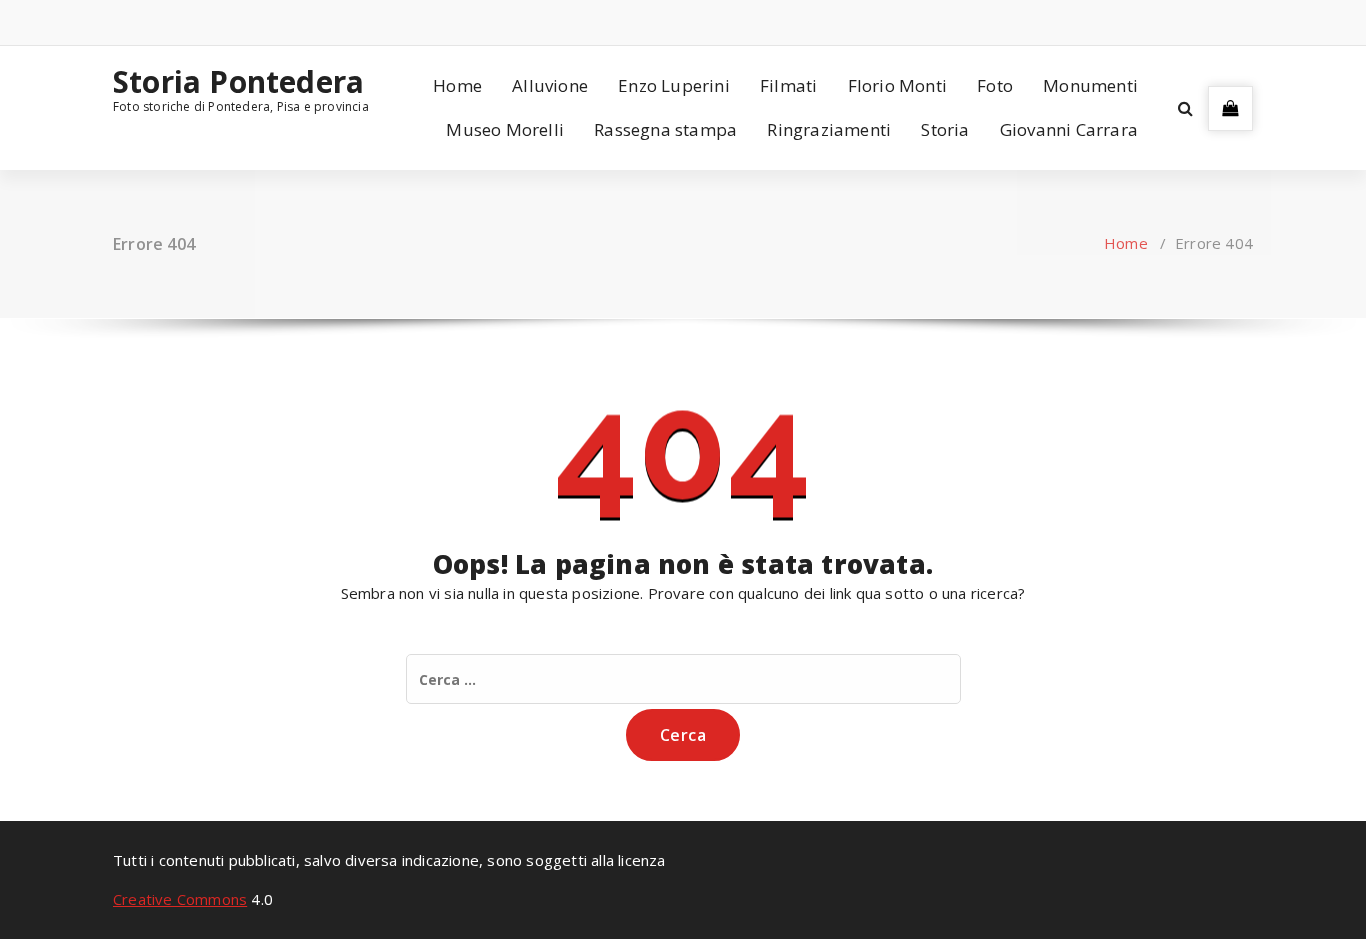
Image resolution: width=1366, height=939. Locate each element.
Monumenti (1090, 85)
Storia (945, 129)
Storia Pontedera (238, 82)
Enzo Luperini (674, 85)
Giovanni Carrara (1069, 129)
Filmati (788, 85)
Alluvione (550, 85)
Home (457, 85)
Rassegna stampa (665, 129)
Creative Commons (180, 899)
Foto (995, 85)
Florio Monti (897, 85)
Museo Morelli (505, 129)
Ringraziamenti (829, 129)
